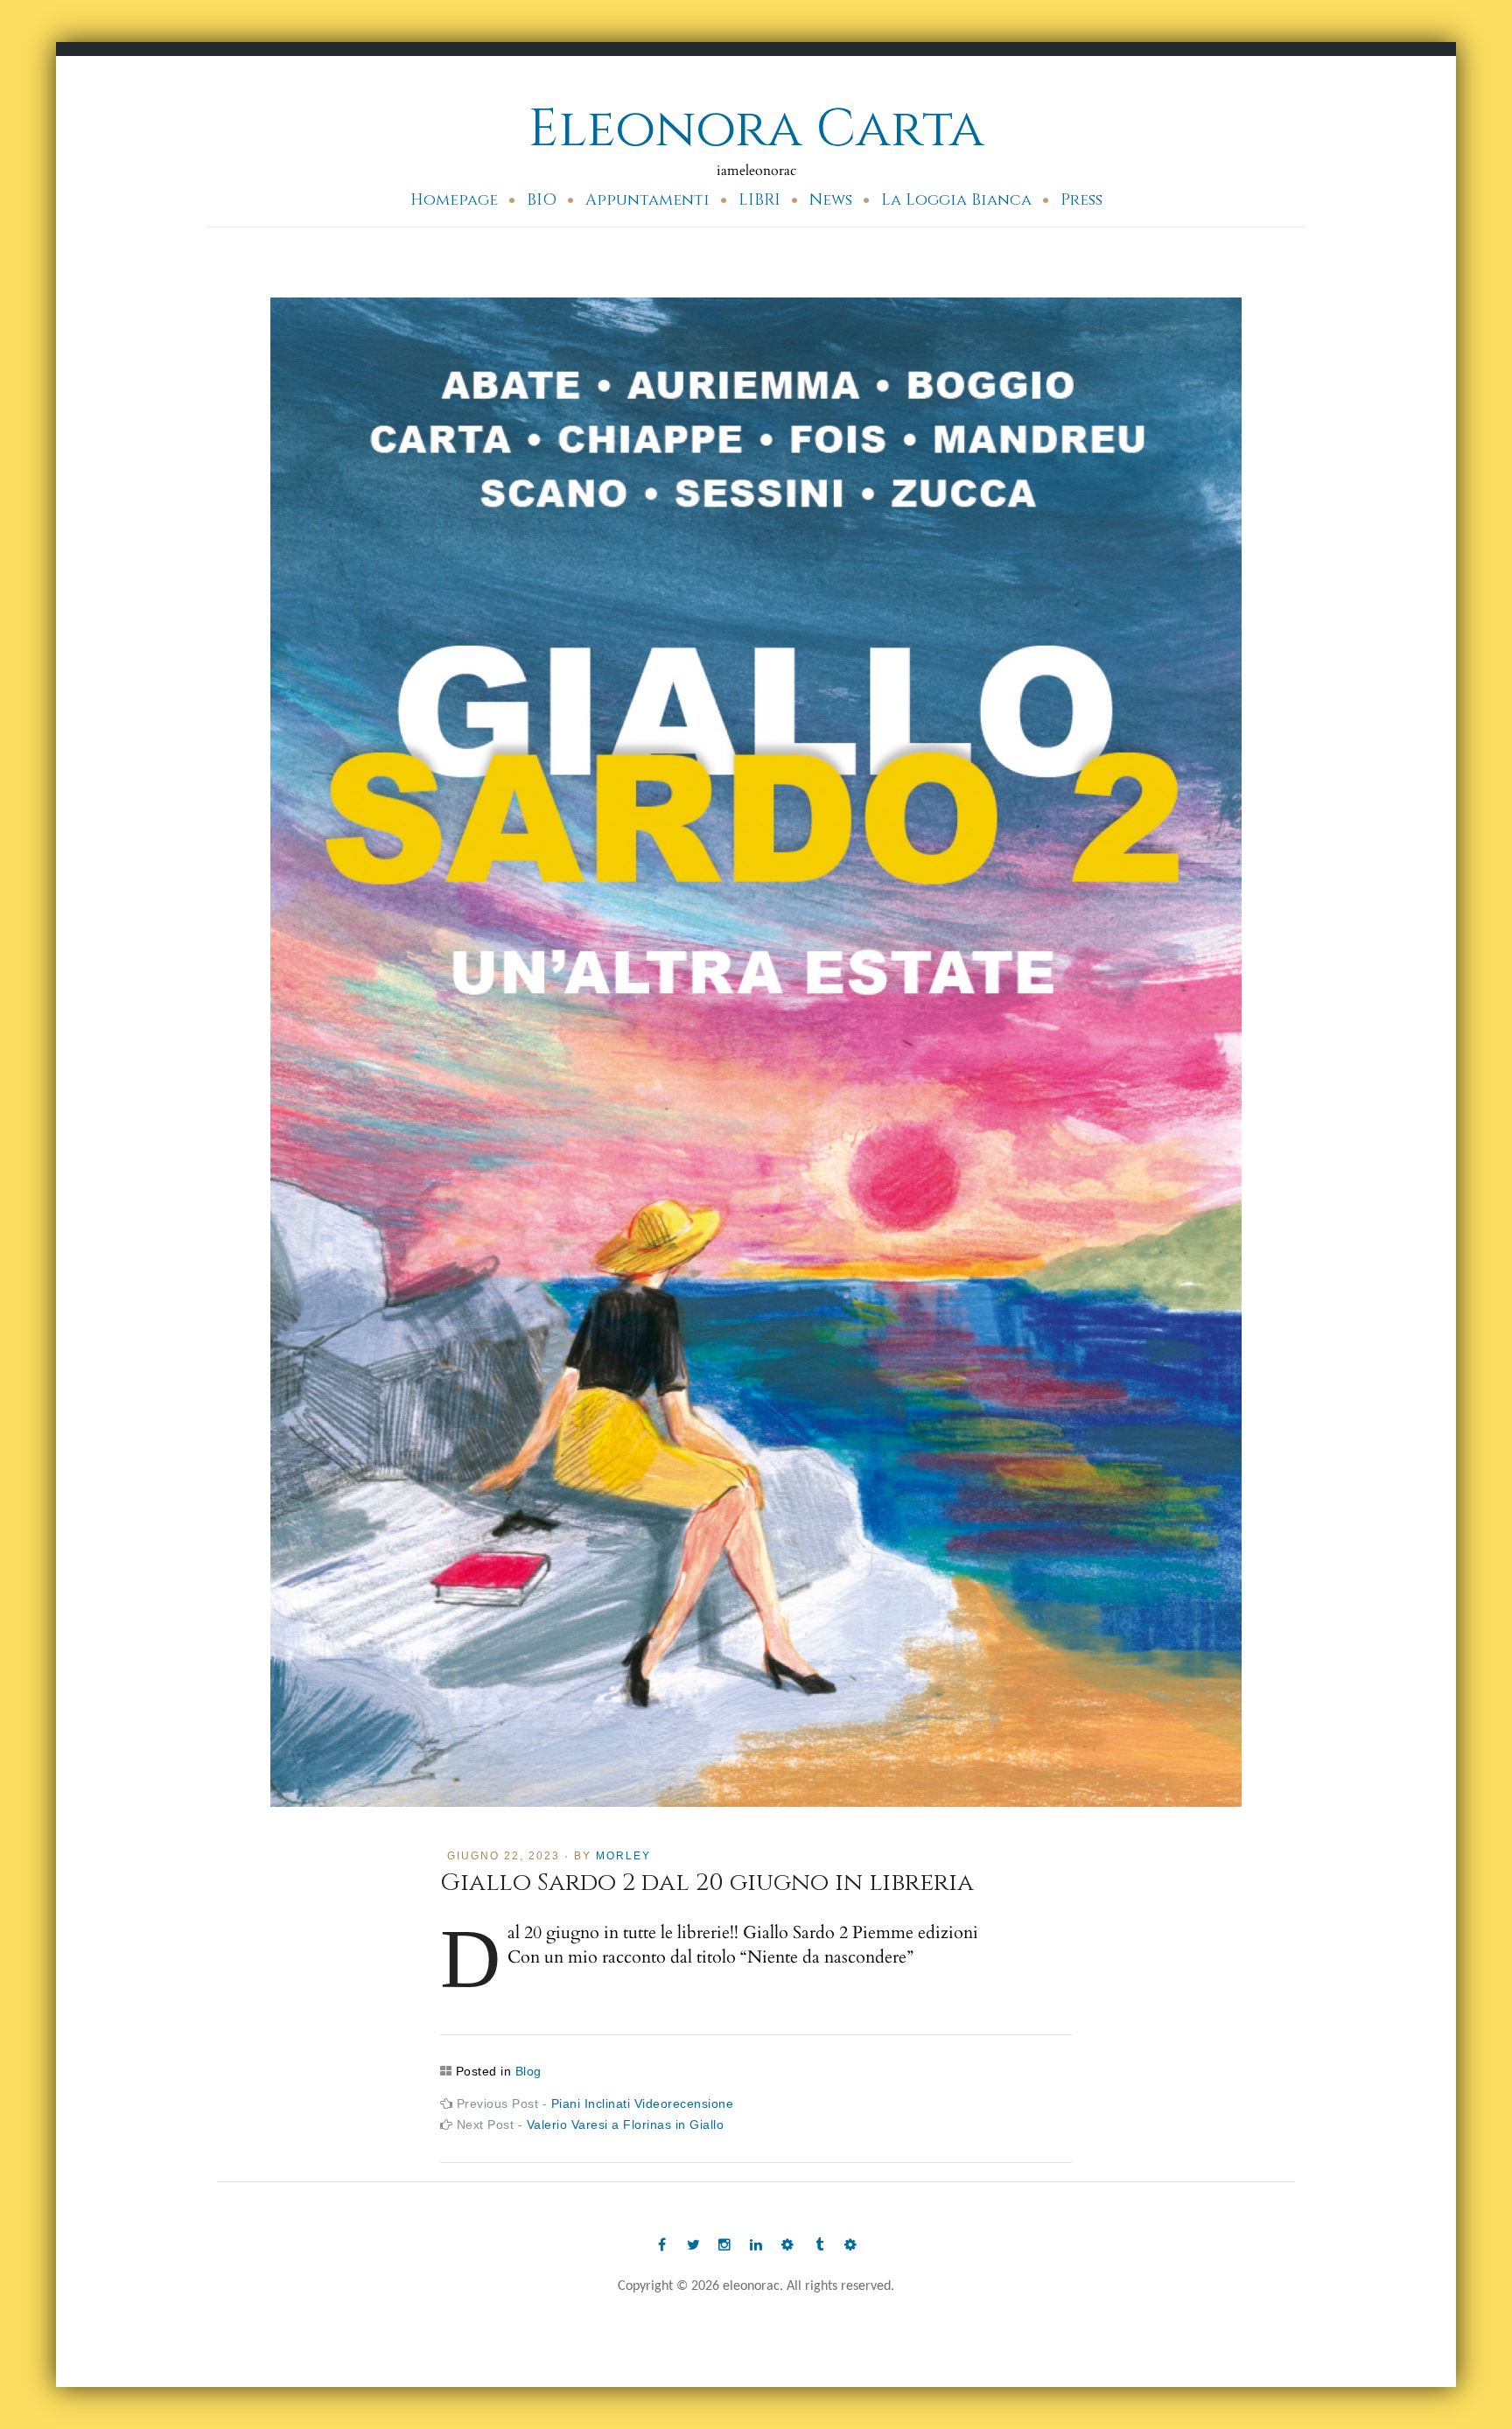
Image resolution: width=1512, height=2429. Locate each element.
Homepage (454, 200)
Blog (528, 2071)
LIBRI (759, 200)
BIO (542, 200)
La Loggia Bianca (956, 200)
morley (623, 1856)
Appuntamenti (647, 200)
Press (1081, 200)
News (831, 200)
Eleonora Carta (756, 129)
